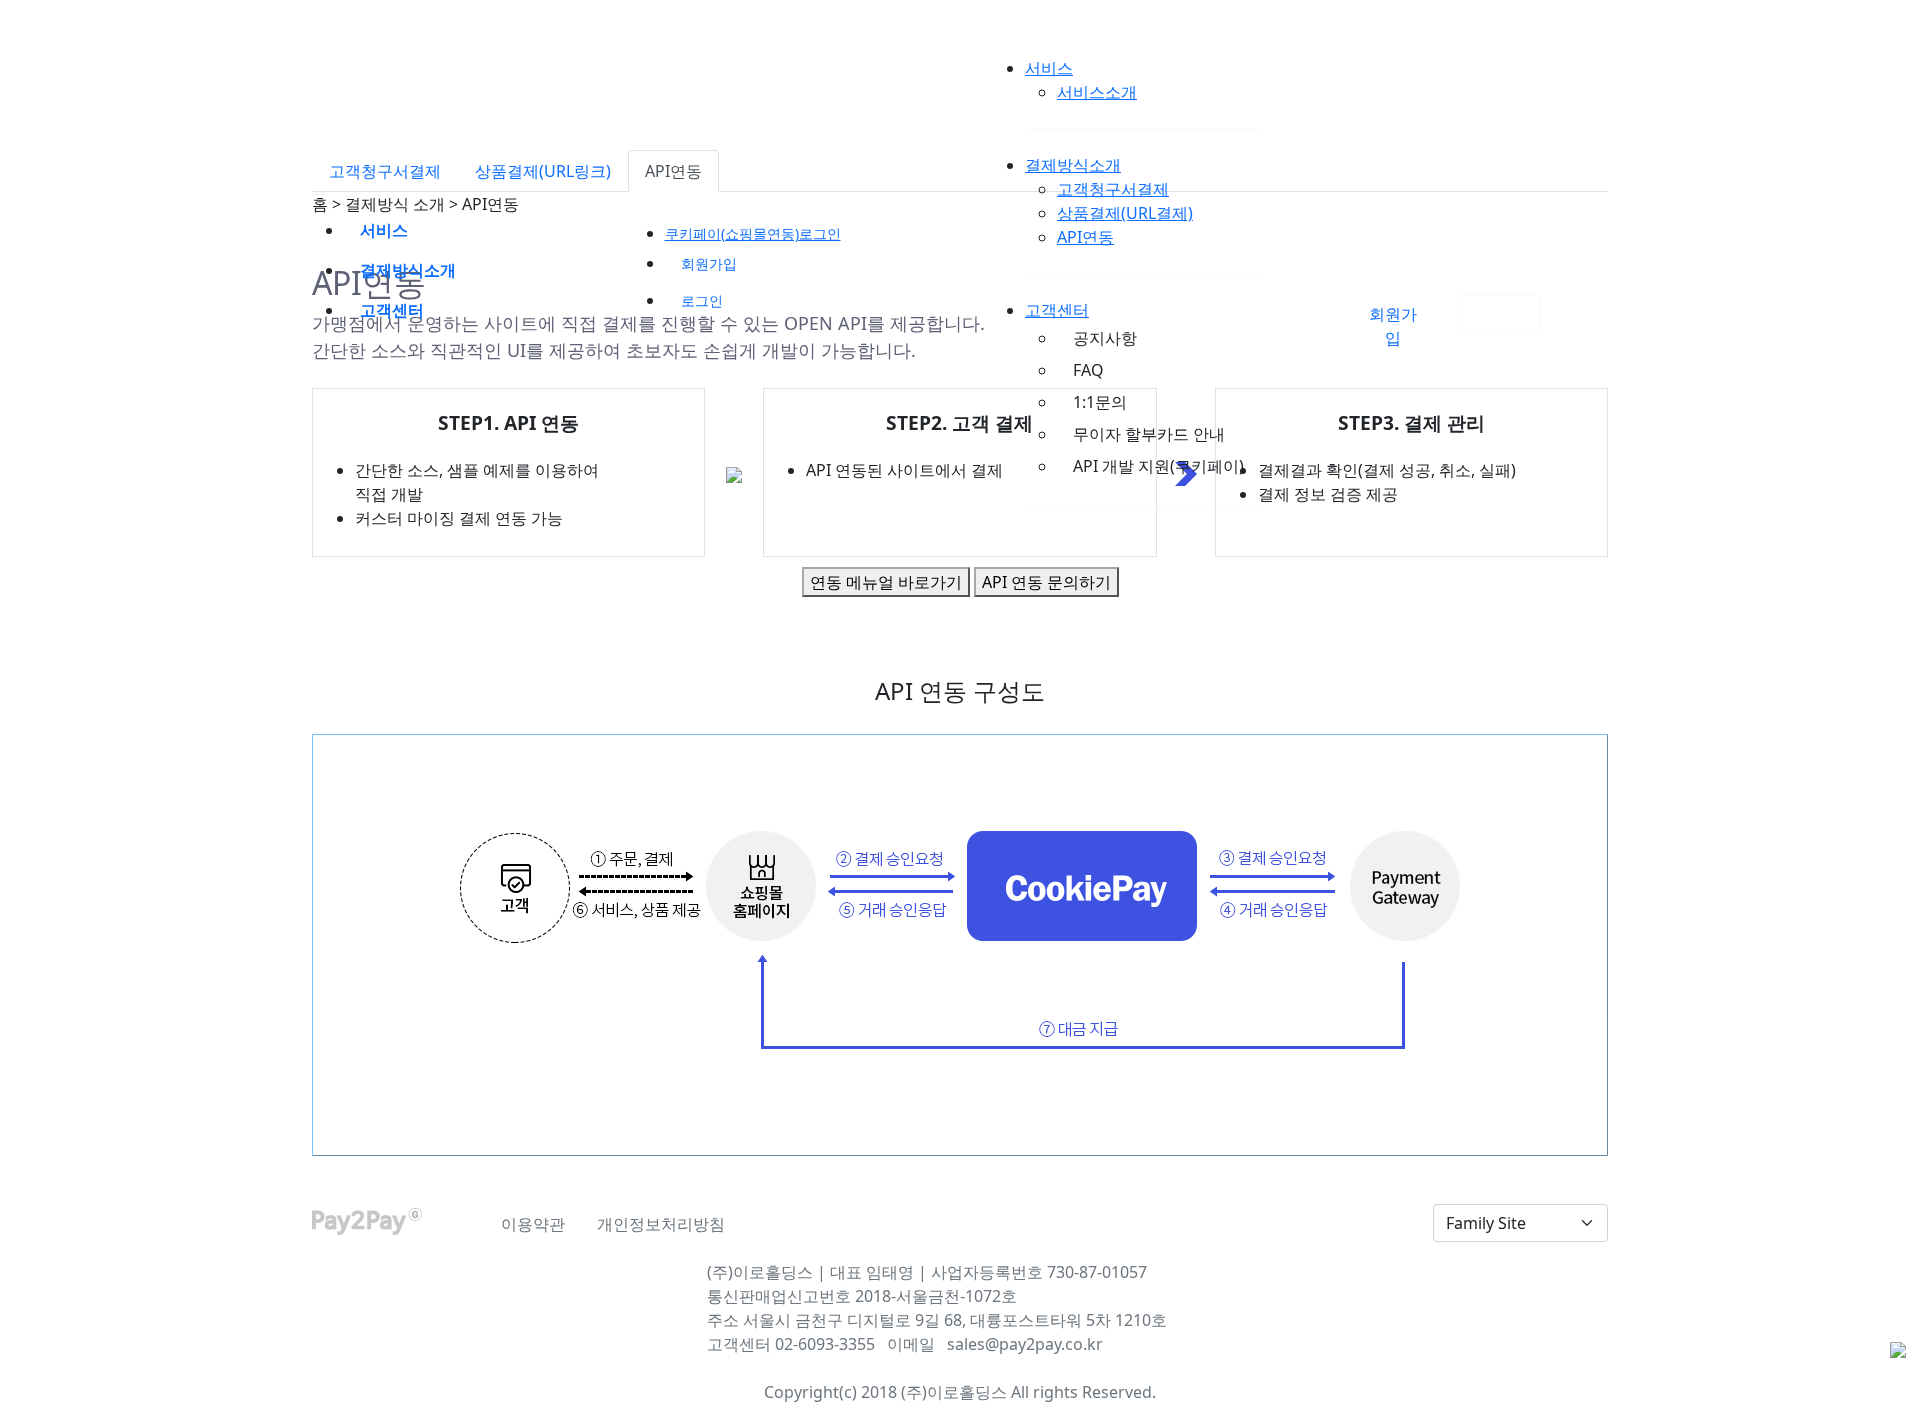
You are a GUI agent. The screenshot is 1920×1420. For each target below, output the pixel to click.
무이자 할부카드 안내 (1149, 434)
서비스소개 (1097, 92)
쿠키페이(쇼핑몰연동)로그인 (753, 233)
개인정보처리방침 (661, 1224)
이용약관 (533, 1224)
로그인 (1499, 314)
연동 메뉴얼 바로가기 (886, 582)
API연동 (1085, 237)
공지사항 (1105, 338)
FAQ (1088, 370)
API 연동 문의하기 (1046, 582)
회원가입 (709, 263)
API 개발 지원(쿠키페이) (1158, 466)
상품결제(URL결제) (1125, 213)
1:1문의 (1100, 402)
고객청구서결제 (1113, 189)
